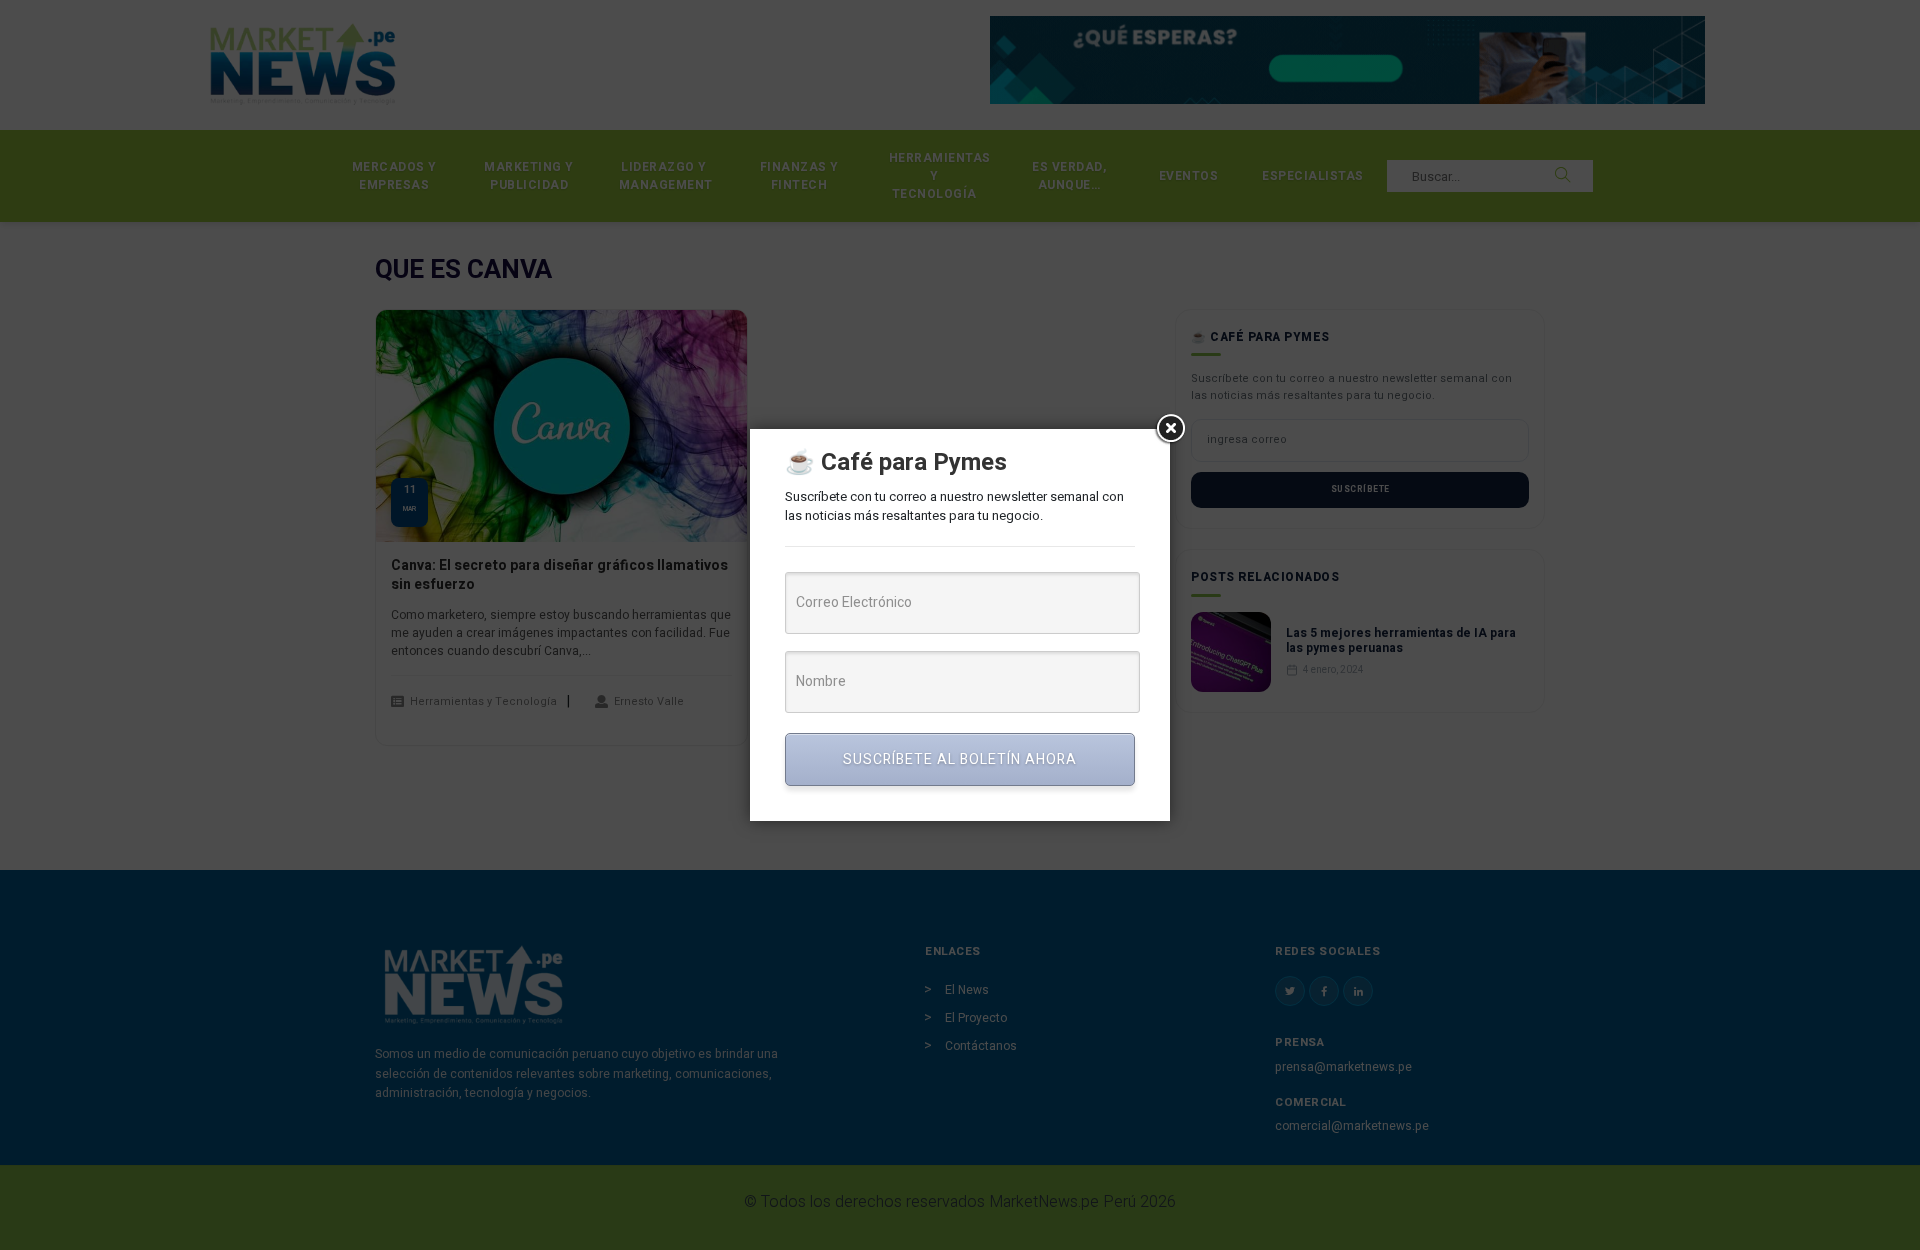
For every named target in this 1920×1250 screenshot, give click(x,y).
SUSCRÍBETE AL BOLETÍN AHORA (960, 759)
